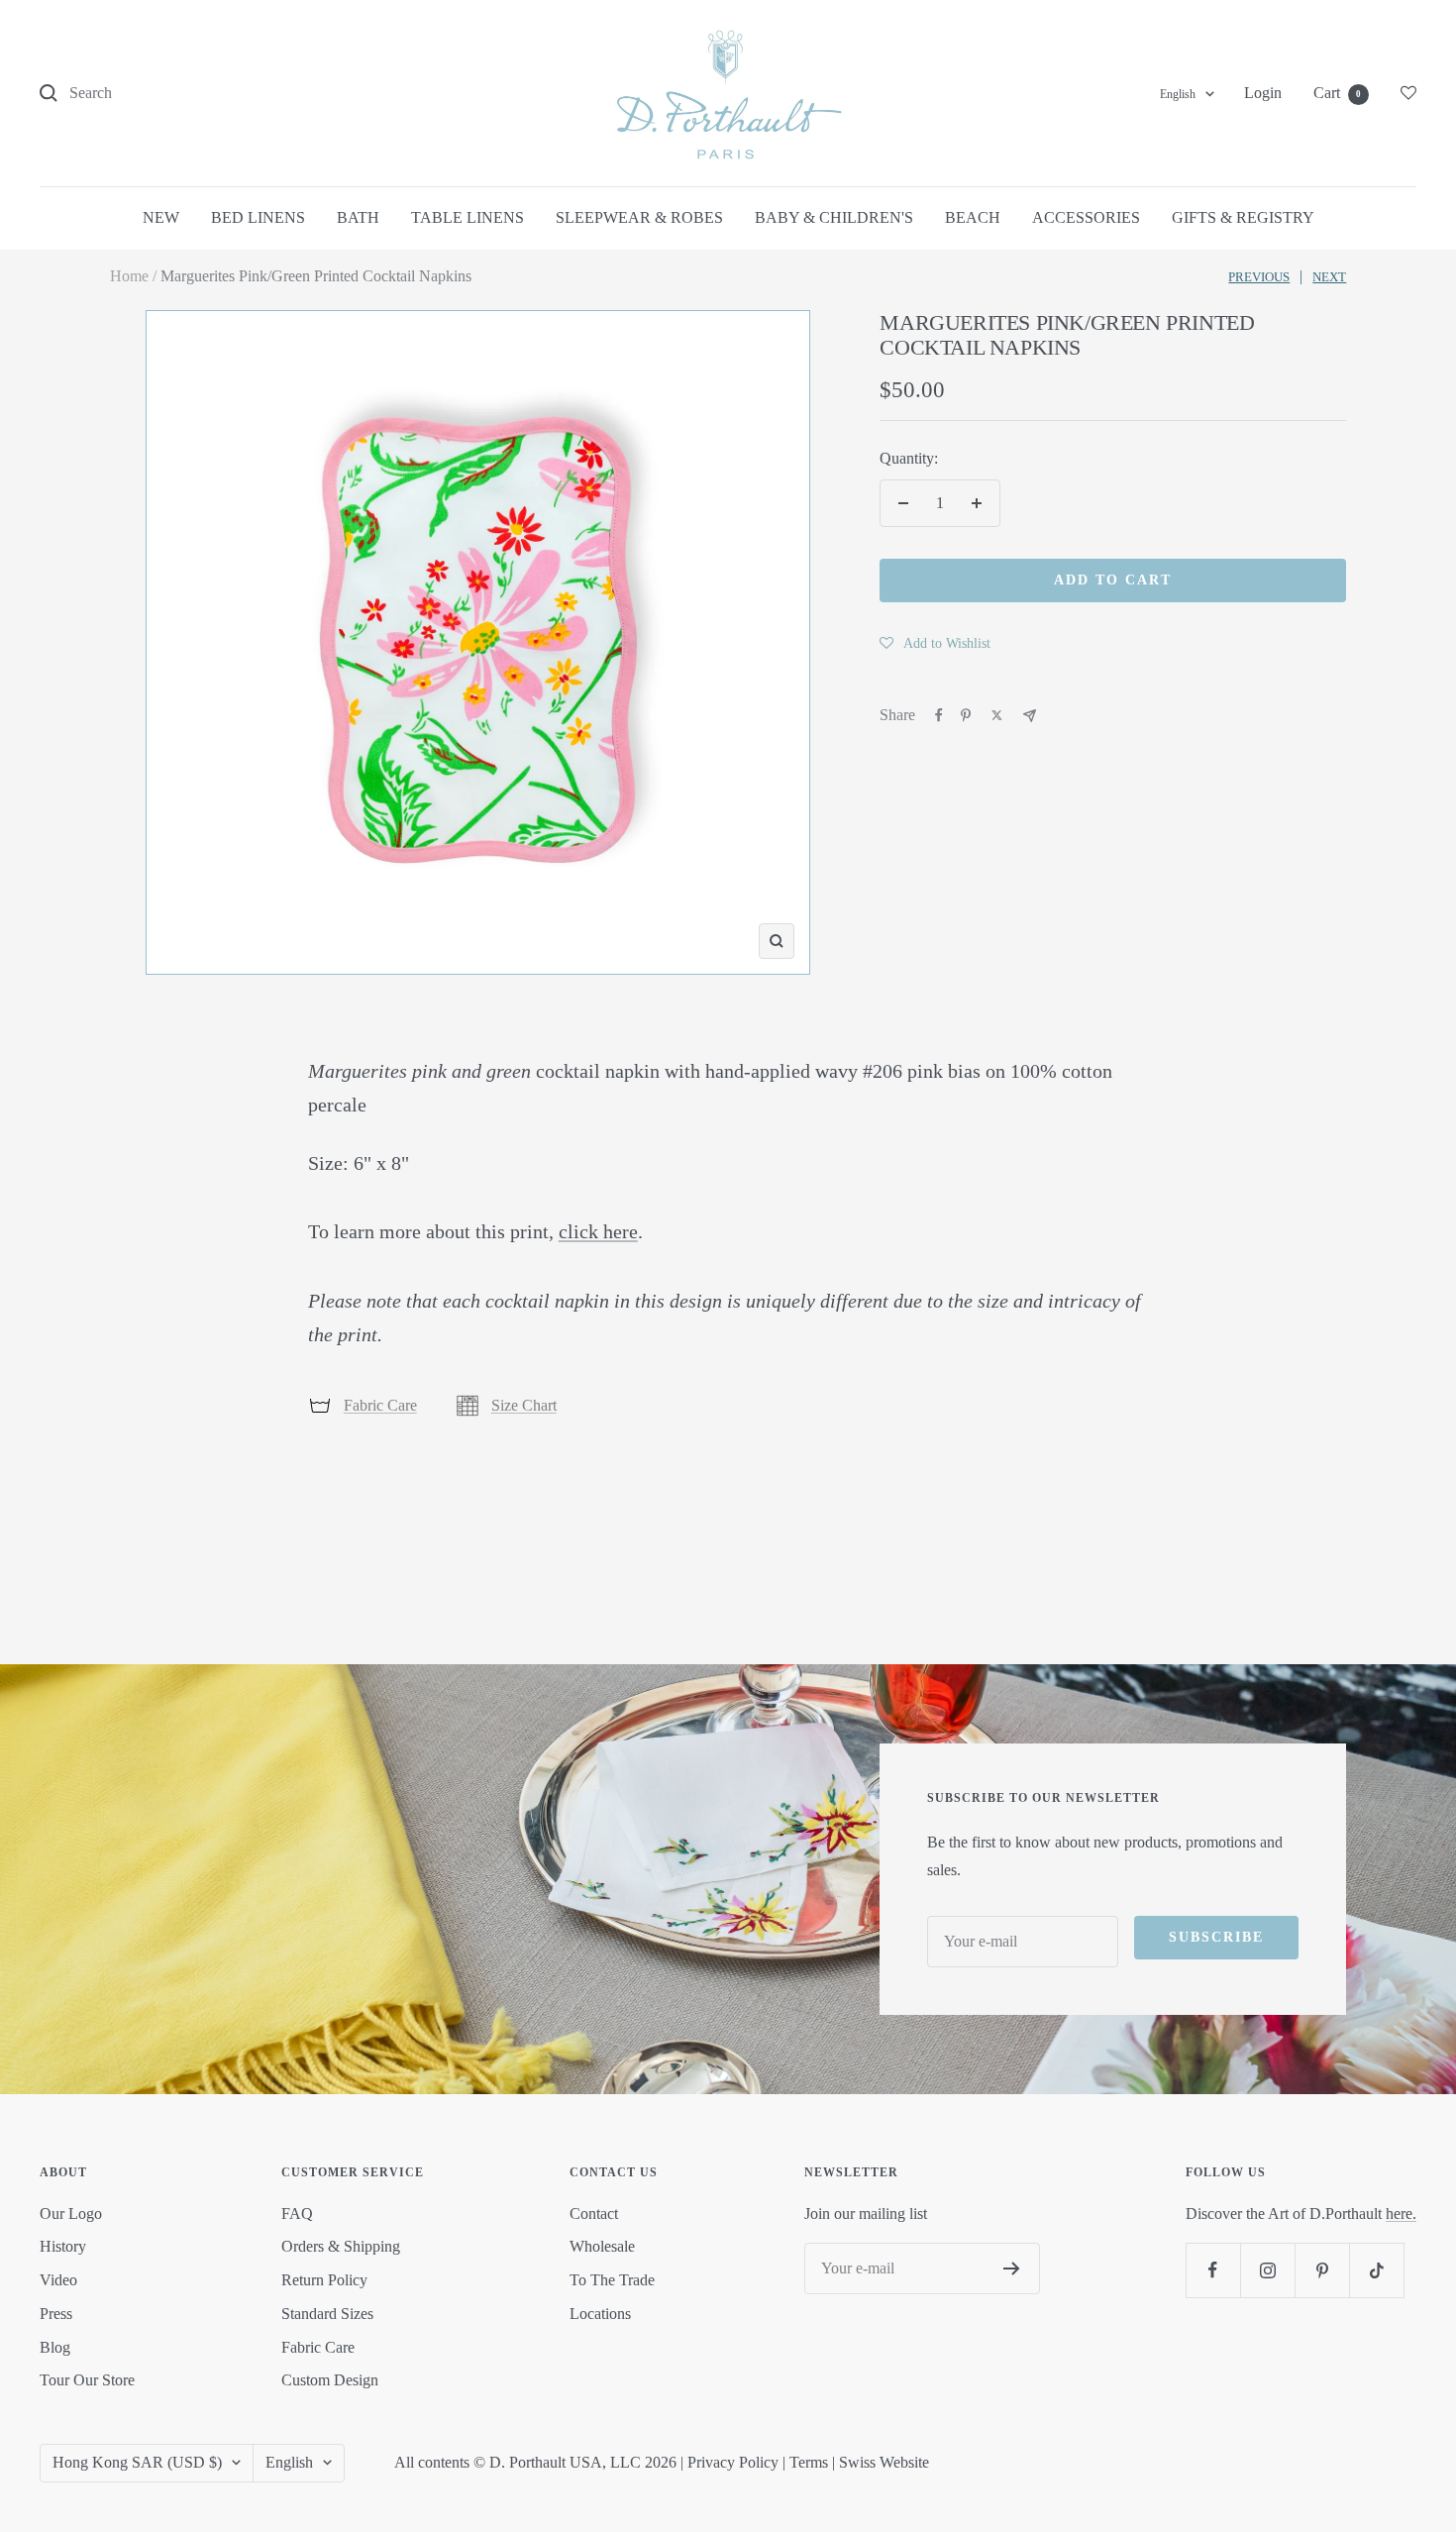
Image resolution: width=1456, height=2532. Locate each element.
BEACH (973, 217)
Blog (55, 2347)
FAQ (297, 2214)
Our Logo (71, 2214)
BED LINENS (258, 217)
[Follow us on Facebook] (1213, 2270)
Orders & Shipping (341, 2246)
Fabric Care (380, 1405)
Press (56, 2314)
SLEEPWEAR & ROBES (639, 217)
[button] (935, 643)
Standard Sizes (327, 2314)
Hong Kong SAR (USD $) (137, 2462)
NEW (161, 217)
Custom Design (330, 2380)
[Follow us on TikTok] (1376, 2270)
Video (58, 2280)
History (63, 2246)
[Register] (1012, 2268)
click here (598, 1231)
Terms (809, 2462)
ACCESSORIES (1086, 217)
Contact (594, 2214)
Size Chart (524, 1405)
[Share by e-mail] (1030, 716)
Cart (1337, 93)
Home (129, 276)
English (1178, 94)
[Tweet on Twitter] (997, 715)
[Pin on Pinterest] (966, 715)
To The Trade (612, 2280)
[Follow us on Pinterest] (1322, 2270)
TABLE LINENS (468, 217)
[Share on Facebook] (939, 715)
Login (1263, 93)
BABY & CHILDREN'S (834, 217)
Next (1329, 277)
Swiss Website (884, 2462)
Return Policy (324, 2280)
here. (1401, 2214)
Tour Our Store (87, 2380)
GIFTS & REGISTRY (1243, 217)
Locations (600, 2314)
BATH (358, 217)
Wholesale (602, 2246)
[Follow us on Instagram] (1267, 2270)
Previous (1259, 277)
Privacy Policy (733, 2462)
